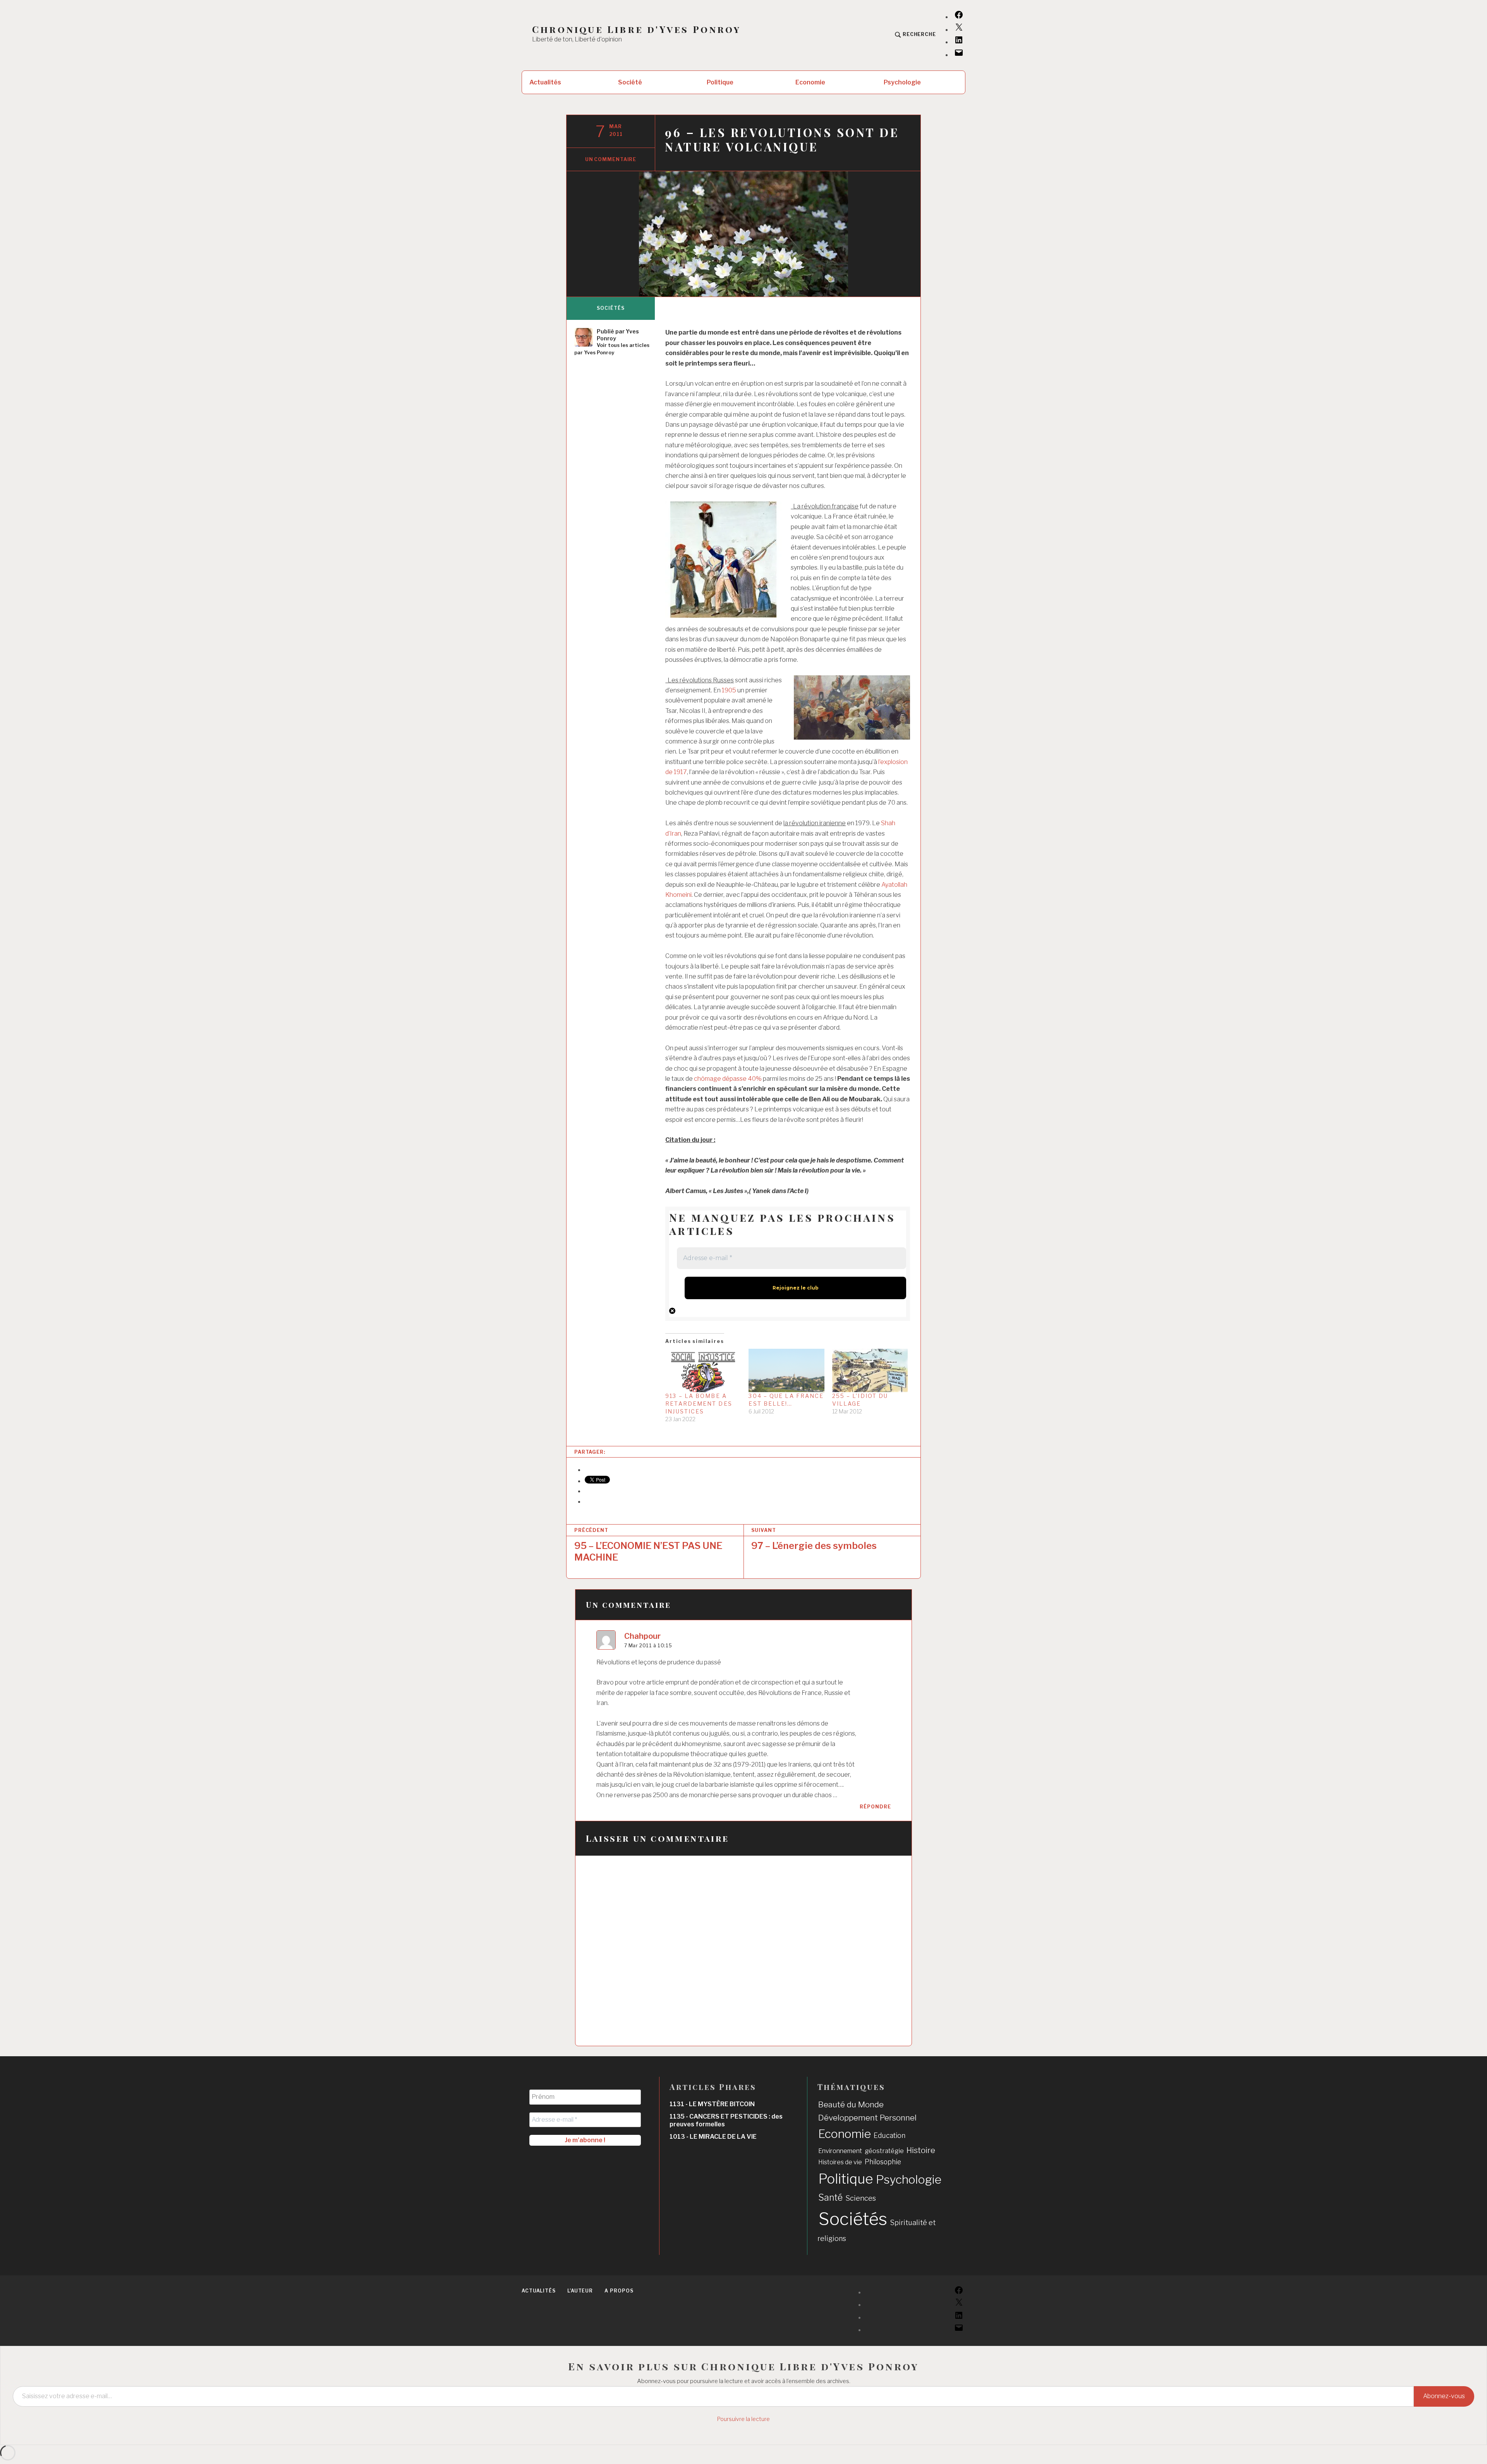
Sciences (861, 2198)
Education (889, 2135)
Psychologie (902, 82)
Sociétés (610, 308)
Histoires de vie (840, 2162)
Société (630, 82)
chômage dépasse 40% (728, 1079)
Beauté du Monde (851, 2104)
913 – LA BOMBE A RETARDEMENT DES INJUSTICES (699, 1404)
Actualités (545, 82)
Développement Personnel (867, 2118)
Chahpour (642, 1636)
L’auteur (580, 2291)
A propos (619, 2291)
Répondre (875, 1807)
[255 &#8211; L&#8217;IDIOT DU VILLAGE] (870, 1370)
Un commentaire (611, 159)
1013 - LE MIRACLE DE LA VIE (713, 2137)
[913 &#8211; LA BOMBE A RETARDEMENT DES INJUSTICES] (703, 1370)
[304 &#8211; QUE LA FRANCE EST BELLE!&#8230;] (786, 1370)
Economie (810, 82)
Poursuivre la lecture (743, 2419)
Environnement (840, 2151)
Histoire (921, 2150)
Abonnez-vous (1444, 2396)
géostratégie (884, 2151)
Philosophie (883, 2162)
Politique (720, 82)
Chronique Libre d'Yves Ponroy (636, 29)
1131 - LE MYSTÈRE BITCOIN (712, 2104)
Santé (830, 2198)
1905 (729, 690)
